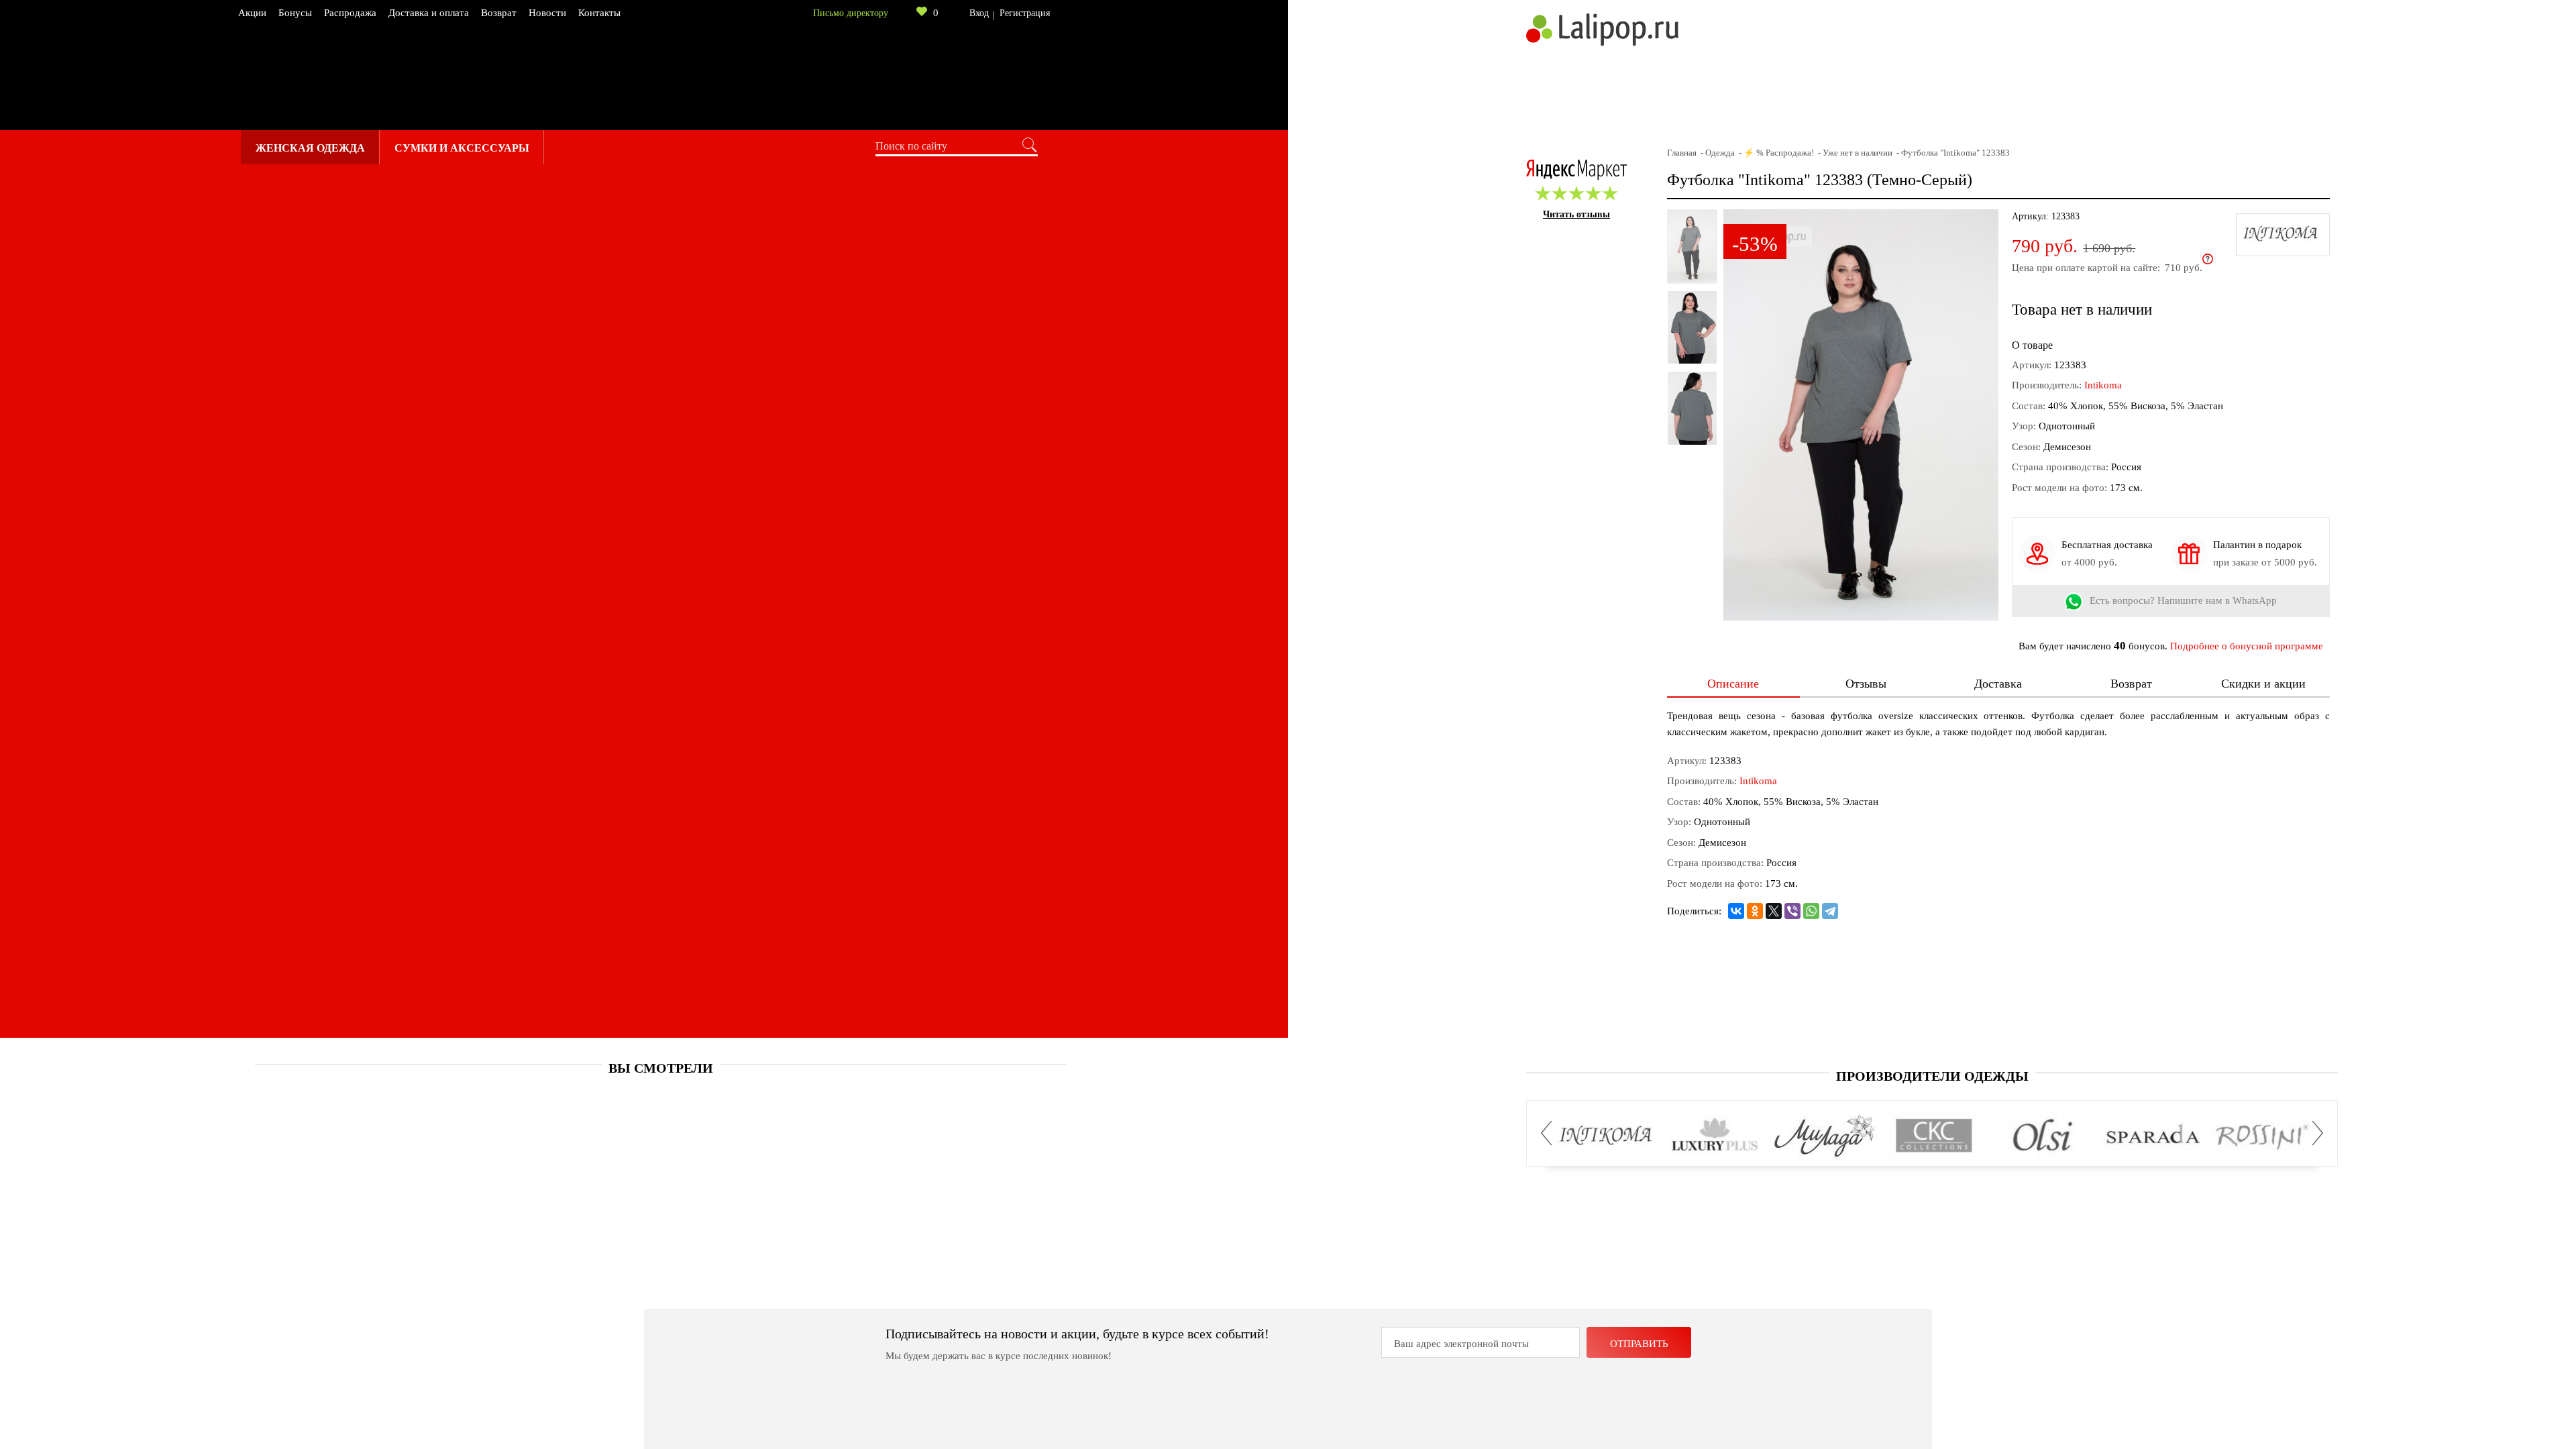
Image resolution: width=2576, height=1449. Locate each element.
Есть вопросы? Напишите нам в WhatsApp (2183, 601)
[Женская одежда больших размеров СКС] (1934, 1136)
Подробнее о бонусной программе (2247, 646)
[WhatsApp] (1811, 911)
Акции (252, 13)
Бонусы (295, 13)
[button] (1550, 1133)
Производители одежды (1932, 1076)
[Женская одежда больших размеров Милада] (1824, 1136)
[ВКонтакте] (1736, 911)
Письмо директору (851, 13)
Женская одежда (310, 148)
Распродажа (350, 13)
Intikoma (2103, 385)
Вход (979, 13)
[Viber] (1792, 911)
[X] (1774, 911)
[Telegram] (1830, 911)
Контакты (599, 13)
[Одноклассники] (1755, 911)
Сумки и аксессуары (462, 148)
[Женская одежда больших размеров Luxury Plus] (1715, 1136)
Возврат (499, 13)
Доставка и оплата (429, 13)
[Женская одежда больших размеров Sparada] (2152, 1136)
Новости (547, 13)
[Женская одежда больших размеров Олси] (2043, 1136)
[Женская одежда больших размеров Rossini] (2262, 1136)
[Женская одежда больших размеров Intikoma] (1606, 1136)
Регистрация (1025, 13)
